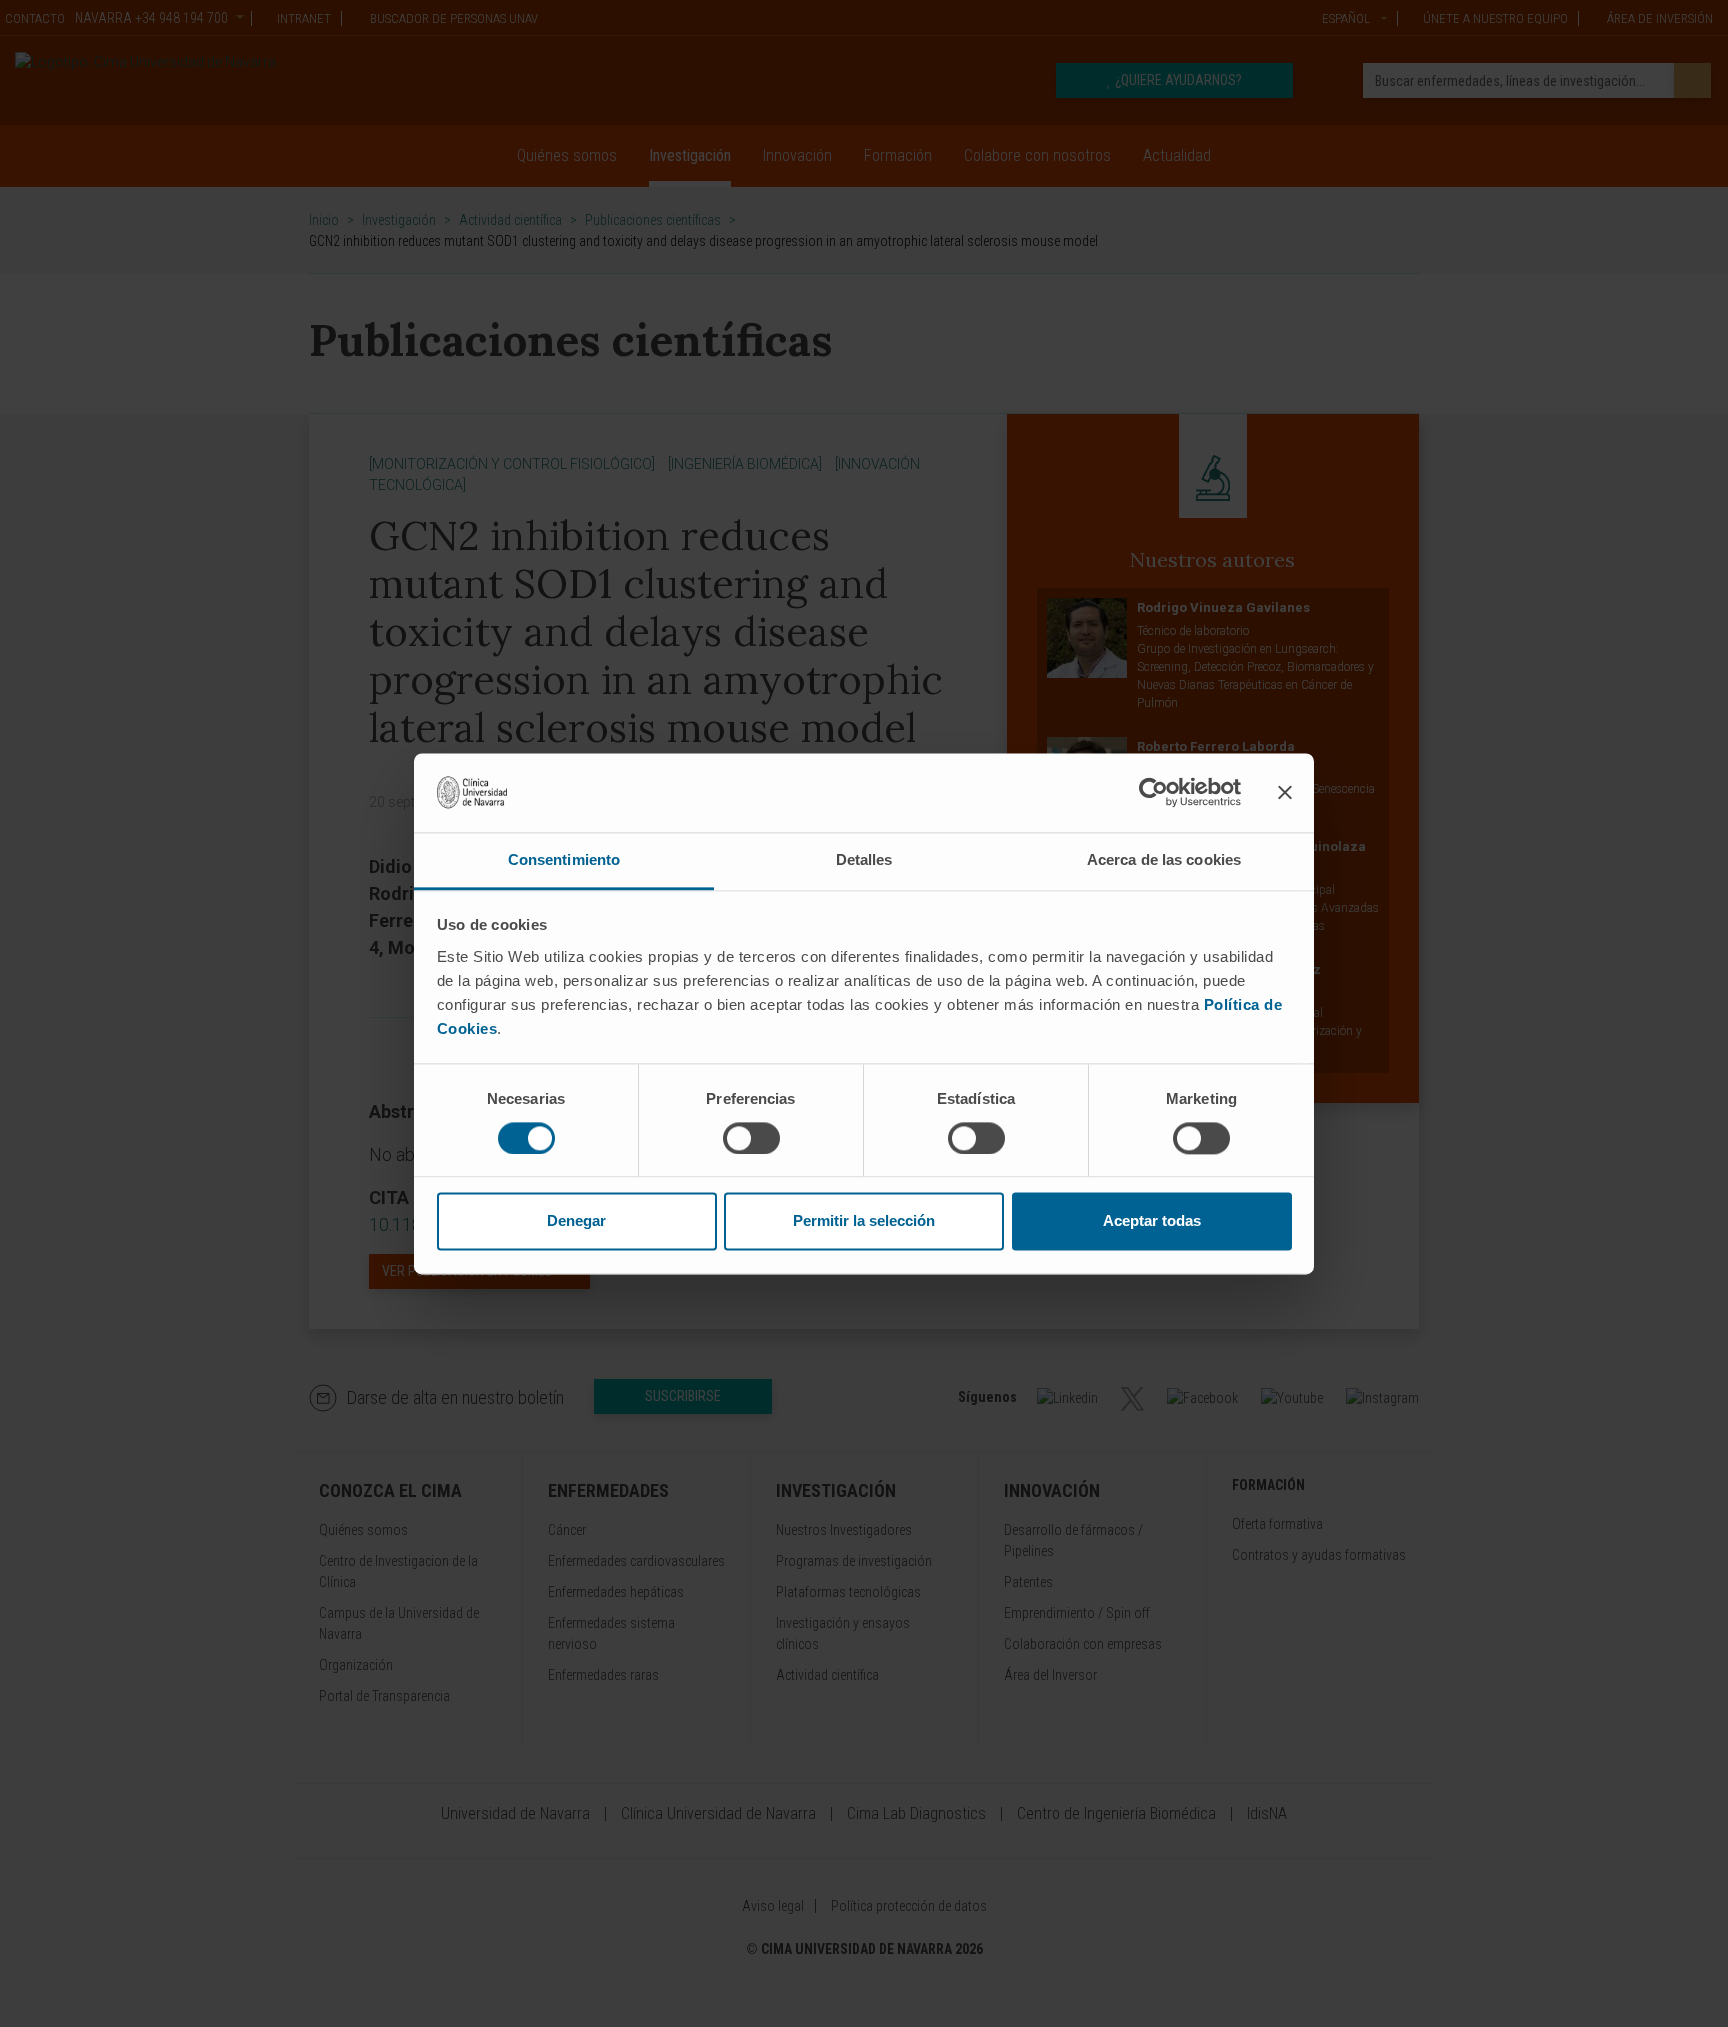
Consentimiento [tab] (564, 859)
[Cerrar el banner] (1285, 792)
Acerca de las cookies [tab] (1164, 859)
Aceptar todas (1152, 1221)
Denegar (576, 1221)
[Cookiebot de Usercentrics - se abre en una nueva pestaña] (1153, 792)
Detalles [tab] (864, 859)
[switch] (751, 1138)
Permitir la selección (864, 1221)
